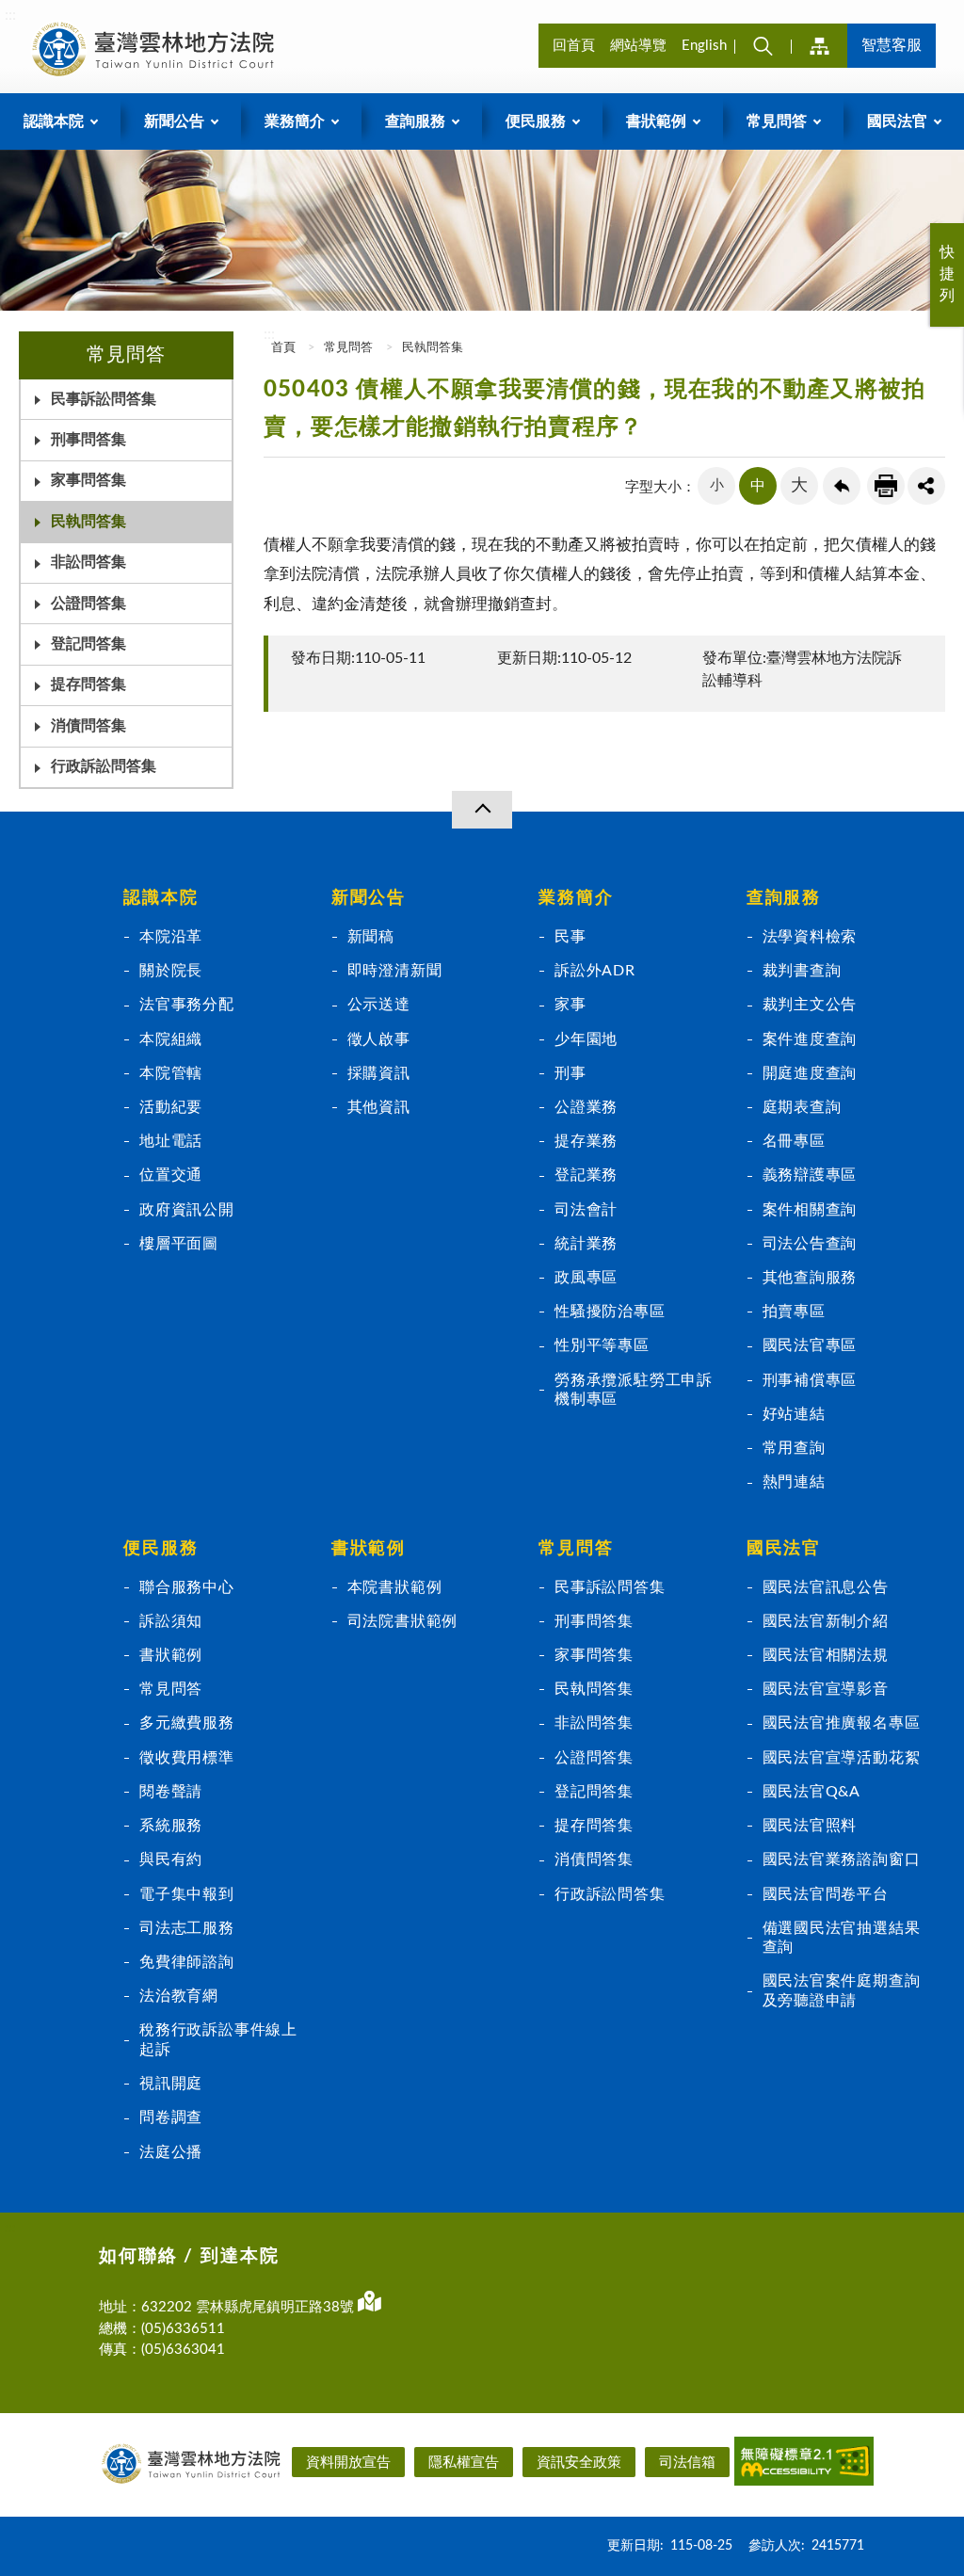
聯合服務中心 (187, 1587)
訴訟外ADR (595, 971)
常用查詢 (794, 1448)
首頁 (282, 348)
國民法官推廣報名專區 (842, 1723)
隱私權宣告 (464, 2463)
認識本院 (161, 898)
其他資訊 (379, 1107)
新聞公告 (369, 898)
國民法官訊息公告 (826, 1587)
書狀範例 (171, 1655)
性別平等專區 (602, 1345)
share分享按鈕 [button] (926, 486)
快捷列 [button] (947, 274)
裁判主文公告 (810, 1005)
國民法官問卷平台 (826, 1894)
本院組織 (171, 1039)
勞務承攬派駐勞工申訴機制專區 (634, 1390)
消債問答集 (594, 1860)
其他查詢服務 (810, 1278)
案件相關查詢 (810, 1210)
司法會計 (586, 1210)
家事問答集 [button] (88, 480)
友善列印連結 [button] (886, 486)
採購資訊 (379, 1073)
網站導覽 (638, 46)
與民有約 (171, 1860)
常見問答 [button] (777, 121)
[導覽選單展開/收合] (482, 810)
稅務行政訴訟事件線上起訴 (218, 2039)
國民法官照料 (810, 1826)
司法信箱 (687, 2463)
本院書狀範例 (395, 1587)
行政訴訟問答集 (104, 766)
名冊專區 (794, 1141)
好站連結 (794, 1414)
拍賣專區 (794, 1312)
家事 (570, 1005)
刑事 (570, 1073)
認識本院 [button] (54, 121)
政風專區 (586, 1278)
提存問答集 (88, 684)
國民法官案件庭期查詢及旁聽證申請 (842, 1990)
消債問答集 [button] (88, 726)
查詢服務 (784, 898)
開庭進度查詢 (810, 1073)
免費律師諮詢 (187, 1962)
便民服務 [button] (536, 121)
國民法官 (784, 1549)
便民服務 (161, 1549)
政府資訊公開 (187, 1210)
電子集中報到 (187, 1894)
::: (10, 15)
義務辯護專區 (810, 1175)
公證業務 (586, 1107)
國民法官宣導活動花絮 (842, 1758)
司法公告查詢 (810, 1244)
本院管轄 (171, 1073)
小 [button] (717, 485)
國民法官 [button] (897, 121)
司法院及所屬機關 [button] (819, 46)
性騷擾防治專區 (610, 1312)
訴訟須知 (171, 1621)
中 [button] (758, 486)
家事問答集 (594, 1655)
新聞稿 (371, 937)
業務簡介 (576, 898)
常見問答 (348, 348)
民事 (570, 937)
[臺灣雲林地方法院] (156, 49)
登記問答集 (594, 1792)
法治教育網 (179, 1996)
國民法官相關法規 (826, 1655)
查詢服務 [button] (415, 121)
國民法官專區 (810, 1345)
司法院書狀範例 (403, 1621)
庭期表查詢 (802, 1107)
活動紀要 (171, 1107)
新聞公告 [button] (174, 121)
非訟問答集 (88, 562)
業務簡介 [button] (295, 121)
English (704, 46)
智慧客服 (892, 45)
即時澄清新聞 (395, 971)
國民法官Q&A (812, 1792)
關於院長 (171, 971)
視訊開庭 (171, 2084)
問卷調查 (171, 2117)
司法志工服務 (187, 1928)
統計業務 (586, 1244)
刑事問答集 (594, 1621)
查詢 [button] (763, 46)
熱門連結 (794, 1482)
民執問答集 (88, 522)
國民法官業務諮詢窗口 (842, 1860)
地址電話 (171, 1141)
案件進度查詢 (810, 1039)
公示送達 (379, 1005)
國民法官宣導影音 (826, 1689)
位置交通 (171, 1175)
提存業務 (586, 1141)
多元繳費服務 (187, 1723)
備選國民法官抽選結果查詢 (842, 1938)
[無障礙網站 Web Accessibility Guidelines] (804, 2465)
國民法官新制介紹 (826, 1621)
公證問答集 (88, 604)
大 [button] (799, 486)
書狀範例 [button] (656, 121)
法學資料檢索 (810, 937)
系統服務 (171, 1826)
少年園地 (586, 1039)
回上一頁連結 (842, 486)
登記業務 (586, 1175)
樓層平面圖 (179, 1244)
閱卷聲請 (171, 1792)
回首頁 (574, 46)
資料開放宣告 (348, 2463)
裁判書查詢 (802, 971)
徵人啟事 (379, 1039)
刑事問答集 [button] (88, 440)
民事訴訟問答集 (104, 399)
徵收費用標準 (187, 1758)
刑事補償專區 (810, 1380)
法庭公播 (171, 2152)
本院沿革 (171, 937)
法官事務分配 (187, 1005)
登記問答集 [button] (88, 644)
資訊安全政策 (579, 2463)
